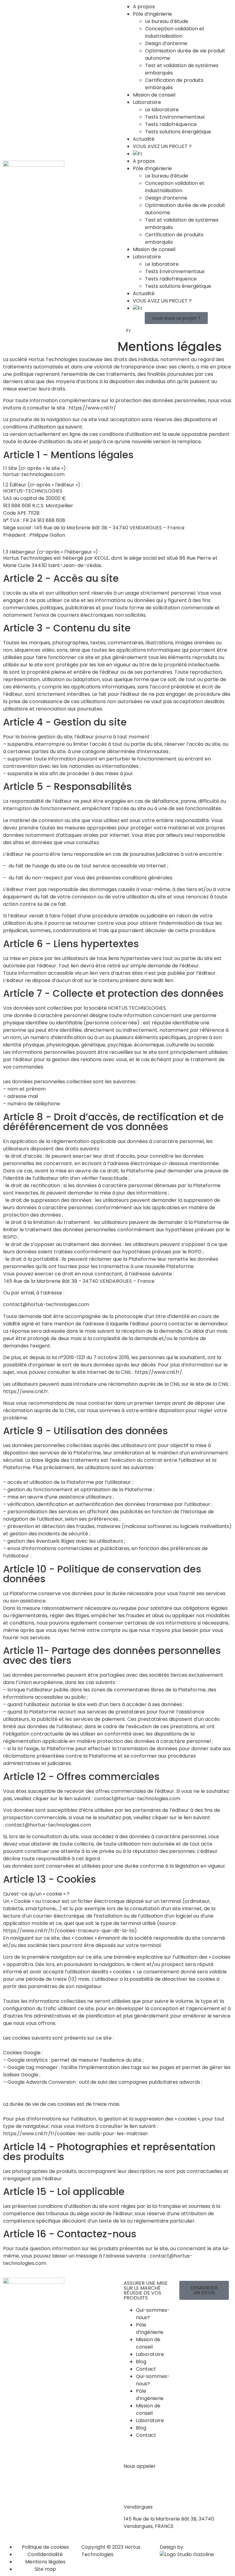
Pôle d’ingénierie (152, 14)
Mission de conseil (154, 95)
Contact (146, 2369)
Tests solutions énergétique (178, 132)
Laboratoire (147, 102)
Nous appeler (140, 2466)
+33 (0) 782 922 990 (147, 2478)
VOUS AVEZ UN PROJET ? (162, 146)
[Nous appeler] (131, 2453)
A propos (144, 7)
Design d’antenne (166, 43)
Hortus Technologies (53, 359)
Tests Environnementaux (175, 117)
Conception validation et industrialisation (175, 32)
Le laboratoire (162, 110)
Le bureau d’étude (167, 21)
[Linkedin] (187, 2314)
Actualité (144, 139)
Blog (141, 2362)
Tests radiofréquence (171, 124)
